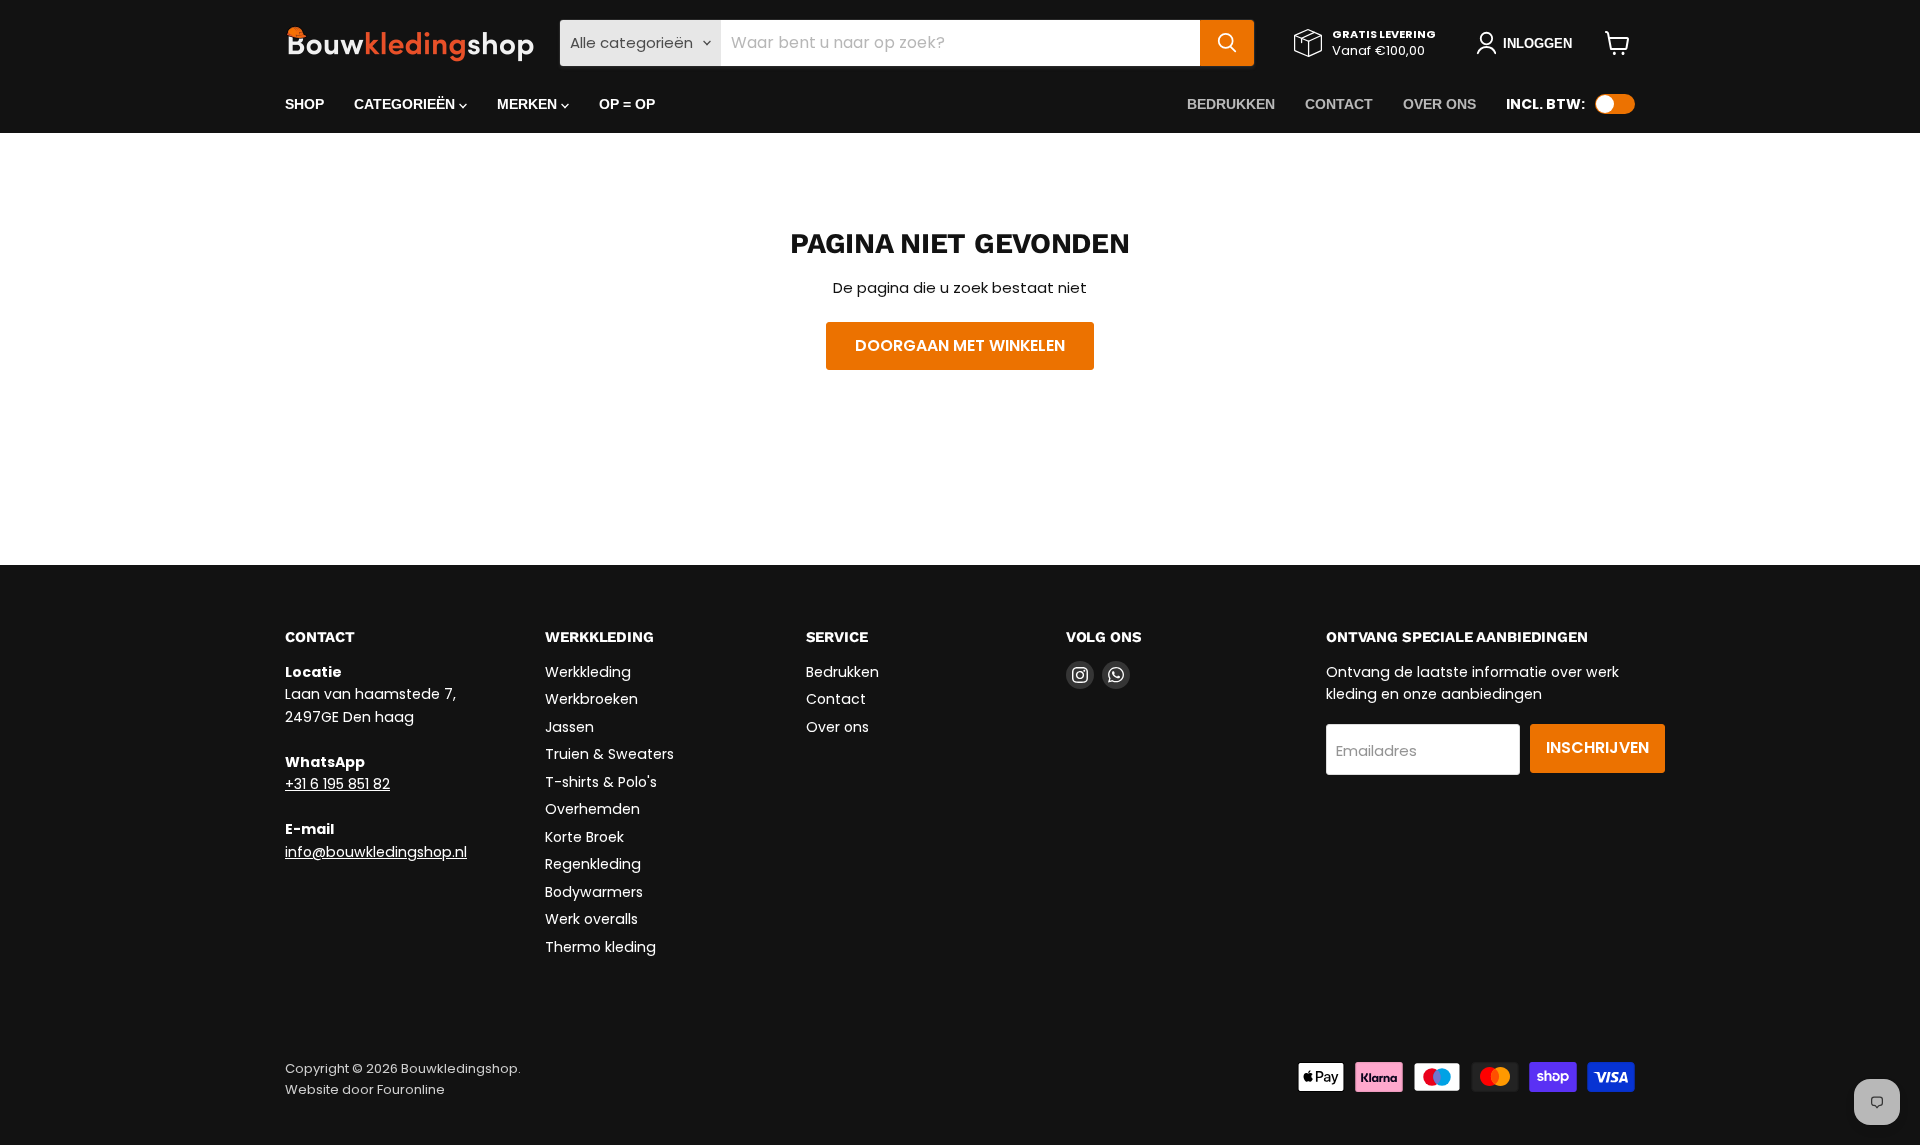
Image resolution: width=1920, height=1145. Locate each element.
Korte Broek (584, 837)
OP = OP (627, 104)
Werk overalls (591, 919)
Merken (529, 104)
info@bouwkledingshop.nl (376, 852)
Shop (304, 104)
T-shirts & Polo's (601, 782)
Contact (1339, 104)
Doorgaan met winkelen (960, 345)
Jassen (569, 727)
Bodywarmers (594, 892)
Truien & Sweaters (609, 754)
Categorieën (406, 104)
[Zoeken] (1227, 43)
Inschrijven (1597, 747)
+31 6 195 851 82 (337, 784)
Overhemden (592, 809)
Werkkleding (588, 672)
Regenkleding (593, 864)
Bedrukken (1231, 104)
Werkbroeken (591, 699)
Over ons (1439, 104)
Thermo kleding (600, 947)
